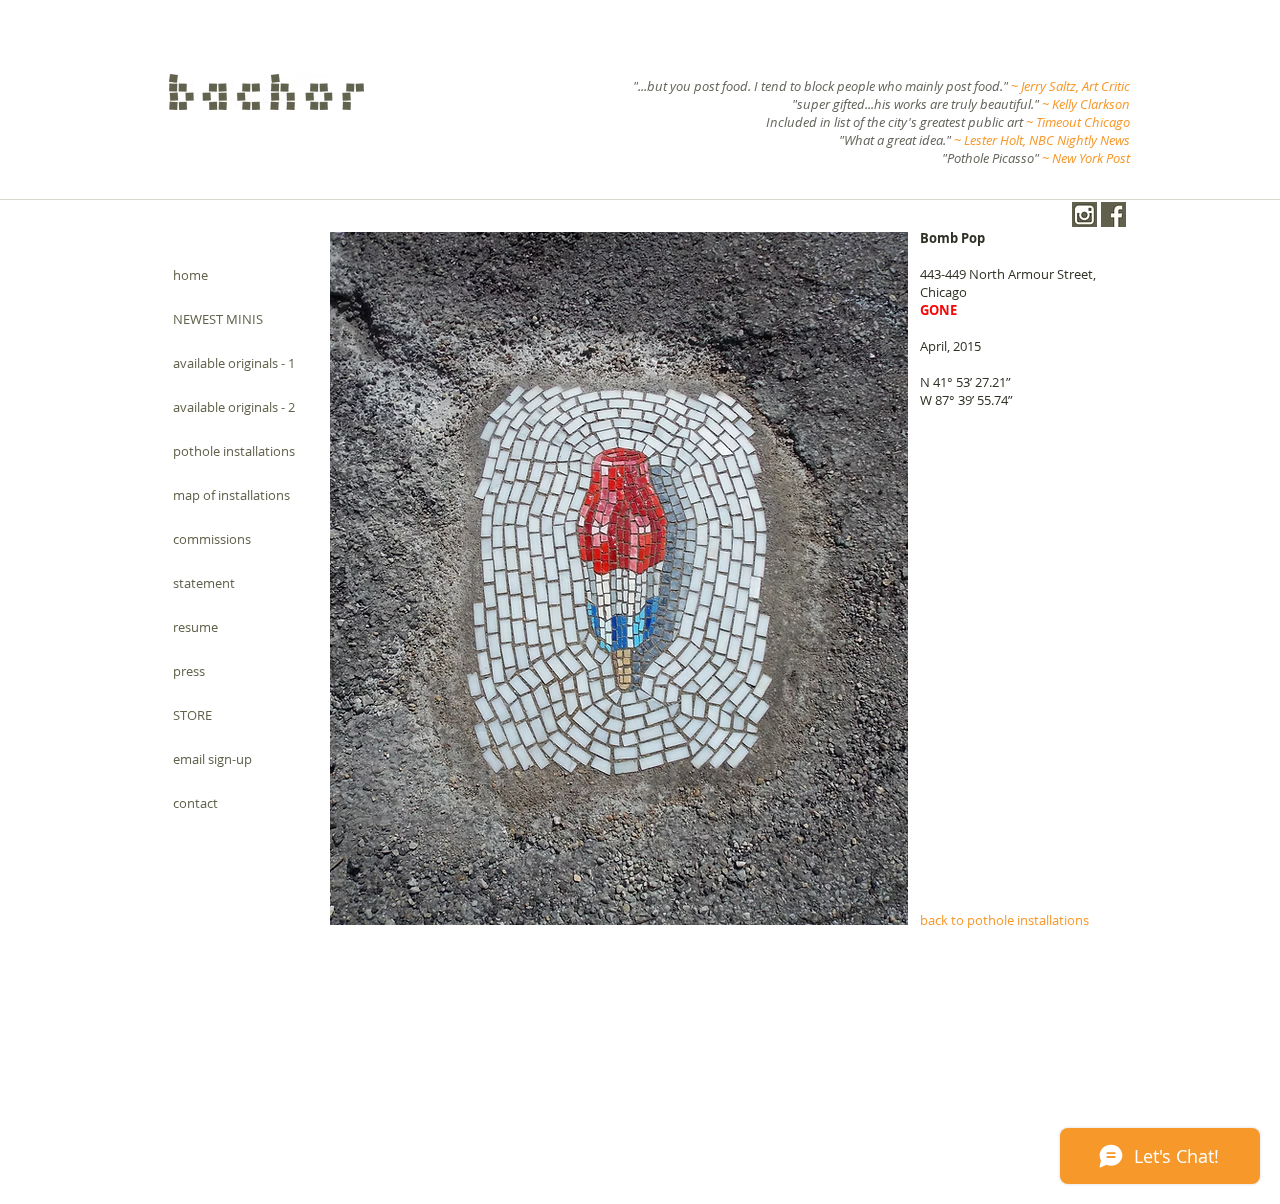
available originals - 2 (234, 407)
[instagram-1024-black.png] (1084, 214)
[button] (619, 578)
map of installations (231, 495)
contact (195, 803)
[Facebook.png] (1113, 214)
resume (195, 627)
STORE (192, 715)
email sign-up (212, 759)
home (190, 275)
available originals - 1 (234, 363)
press (189, 671)
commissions (212, 539)
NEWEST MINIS (218, 319)
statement (204, 583)
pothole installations (234, 451)
